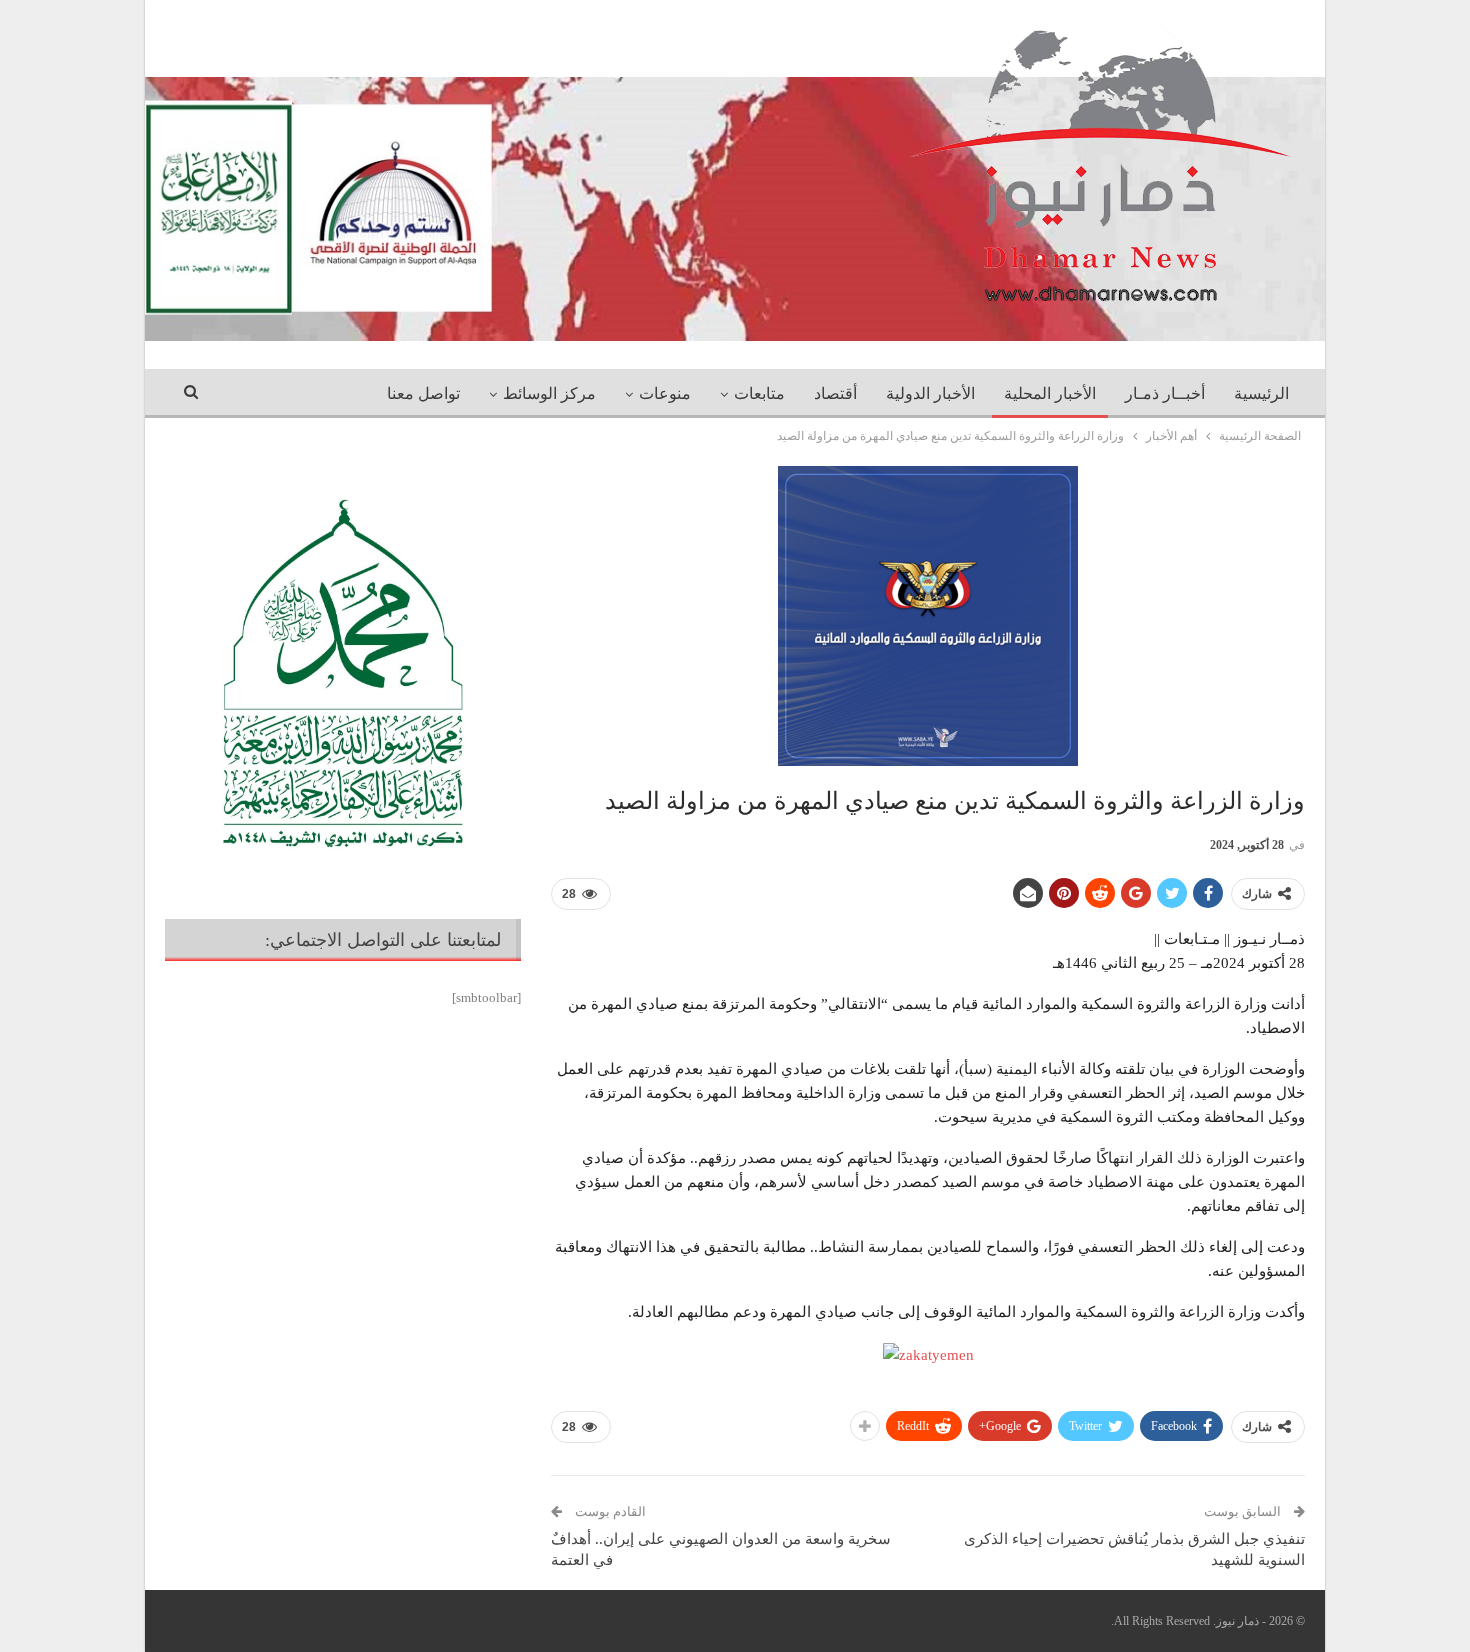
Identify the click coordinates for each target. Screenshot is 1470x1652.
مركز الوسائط (549, 393)
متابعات (759, 393)
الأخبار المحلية (1050, 393)
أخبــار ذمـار (1165, 393)
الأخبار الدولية (930, 393)
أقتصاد (835, 393)
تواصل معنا (423, 393)
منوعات (665, 393)
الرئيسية (1261, 393)
